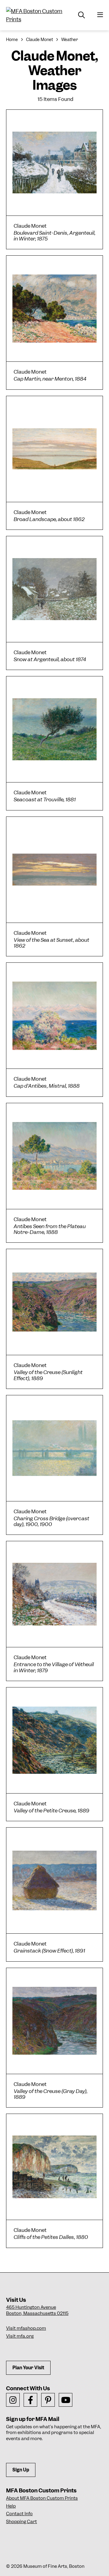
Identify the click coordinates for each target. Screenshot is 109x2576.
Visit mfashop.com (26, 2328)
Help (11, 2506)
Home (12, 40)
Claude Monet (40, 40)
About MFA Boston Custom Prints (42, 2498)
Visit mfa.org (20, 2336)
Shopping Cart (21, 2522)
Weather (69, 40)
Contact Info (19, 2514)
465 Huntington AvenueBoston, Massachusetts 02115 (37, 2310)
